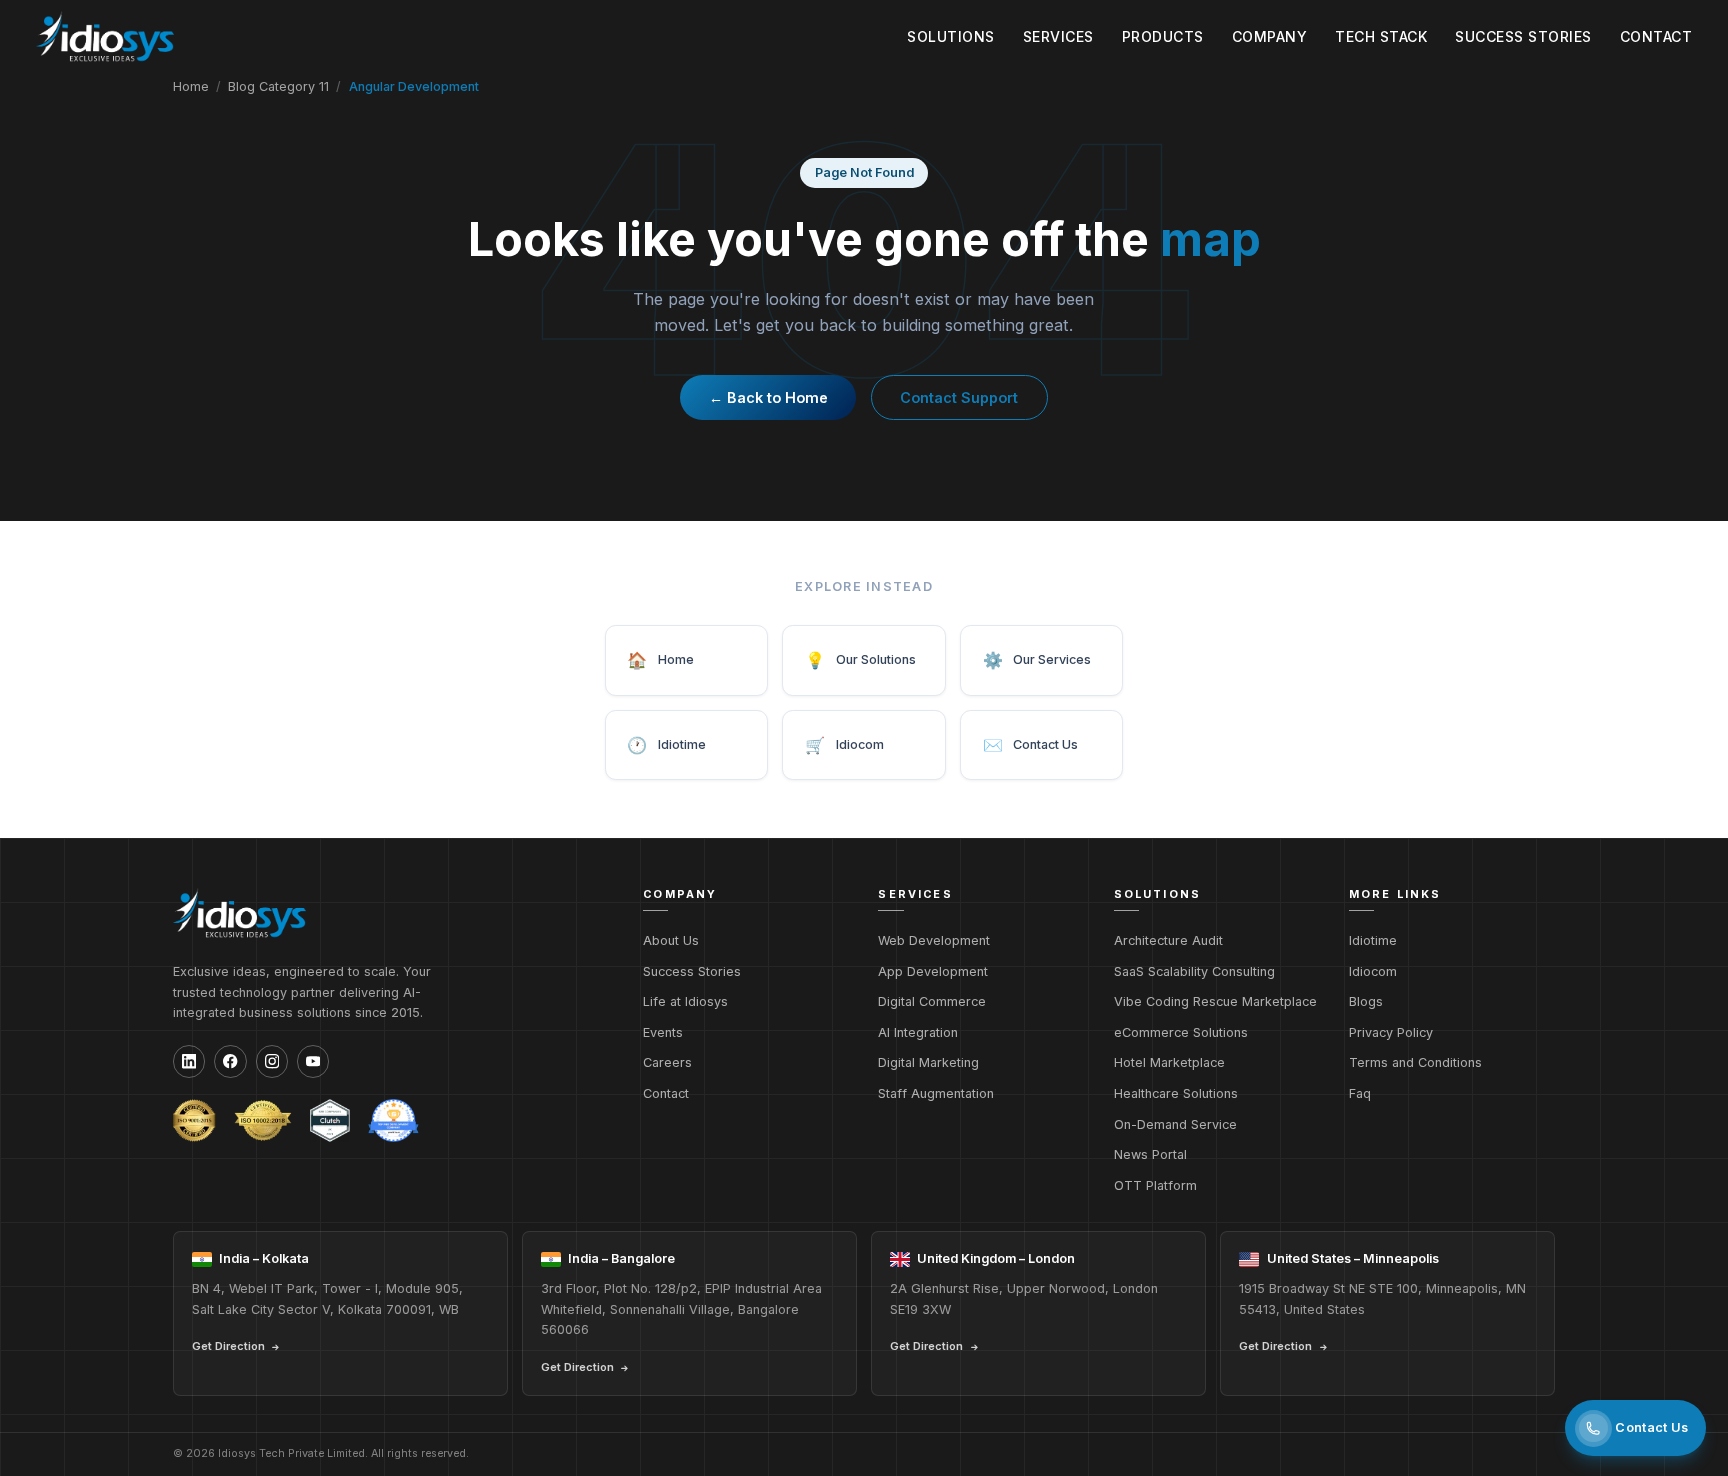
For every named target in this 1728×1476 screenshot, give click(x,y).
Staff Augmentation (936, 1093)
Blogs (1366, 1001)
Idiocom (844, 745)
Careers (667, 1062)
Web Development (934, 940)
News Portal (1150, 1154)
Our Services (1037, 660)
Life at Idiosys (685, 1001)
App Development (933, 971)
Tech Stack (1381, 36)
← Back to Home (768, 397)
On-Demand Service (1175, 1124)
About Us (671, 940)
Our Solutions (860, 660)
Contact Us (1031, 745)
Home (191, 86)
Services (1058, 36)
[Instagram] (272, 1061)
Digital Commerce (932, 1001)
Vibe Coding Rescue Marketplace (1215, 1001)
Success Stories (1523, 36)
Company (1270, 36)
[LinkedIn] (189, 1061)
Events (663, 1032)
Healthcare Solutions (1176, 1093)
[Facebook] (230, 1061)
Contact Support (959, 397)
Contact (1656, 36)
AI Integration (918, 1032)
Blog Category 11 (278, 86)
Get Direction (228, 1346)
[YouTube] (313, 1061)
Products (1163, 36)
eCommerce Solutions (1181, 1032)
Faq (1360, 1093)
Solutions (951, 36)
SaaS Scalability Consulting (1194, 971)
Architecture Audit (1168, 940)
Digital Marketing (928, 1062)
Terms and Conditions (1415, 1062)
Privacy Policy (1391, 1032)
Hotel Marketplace (1169, 1062)
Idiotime (666, 745)
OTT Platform (1155, 1185)
